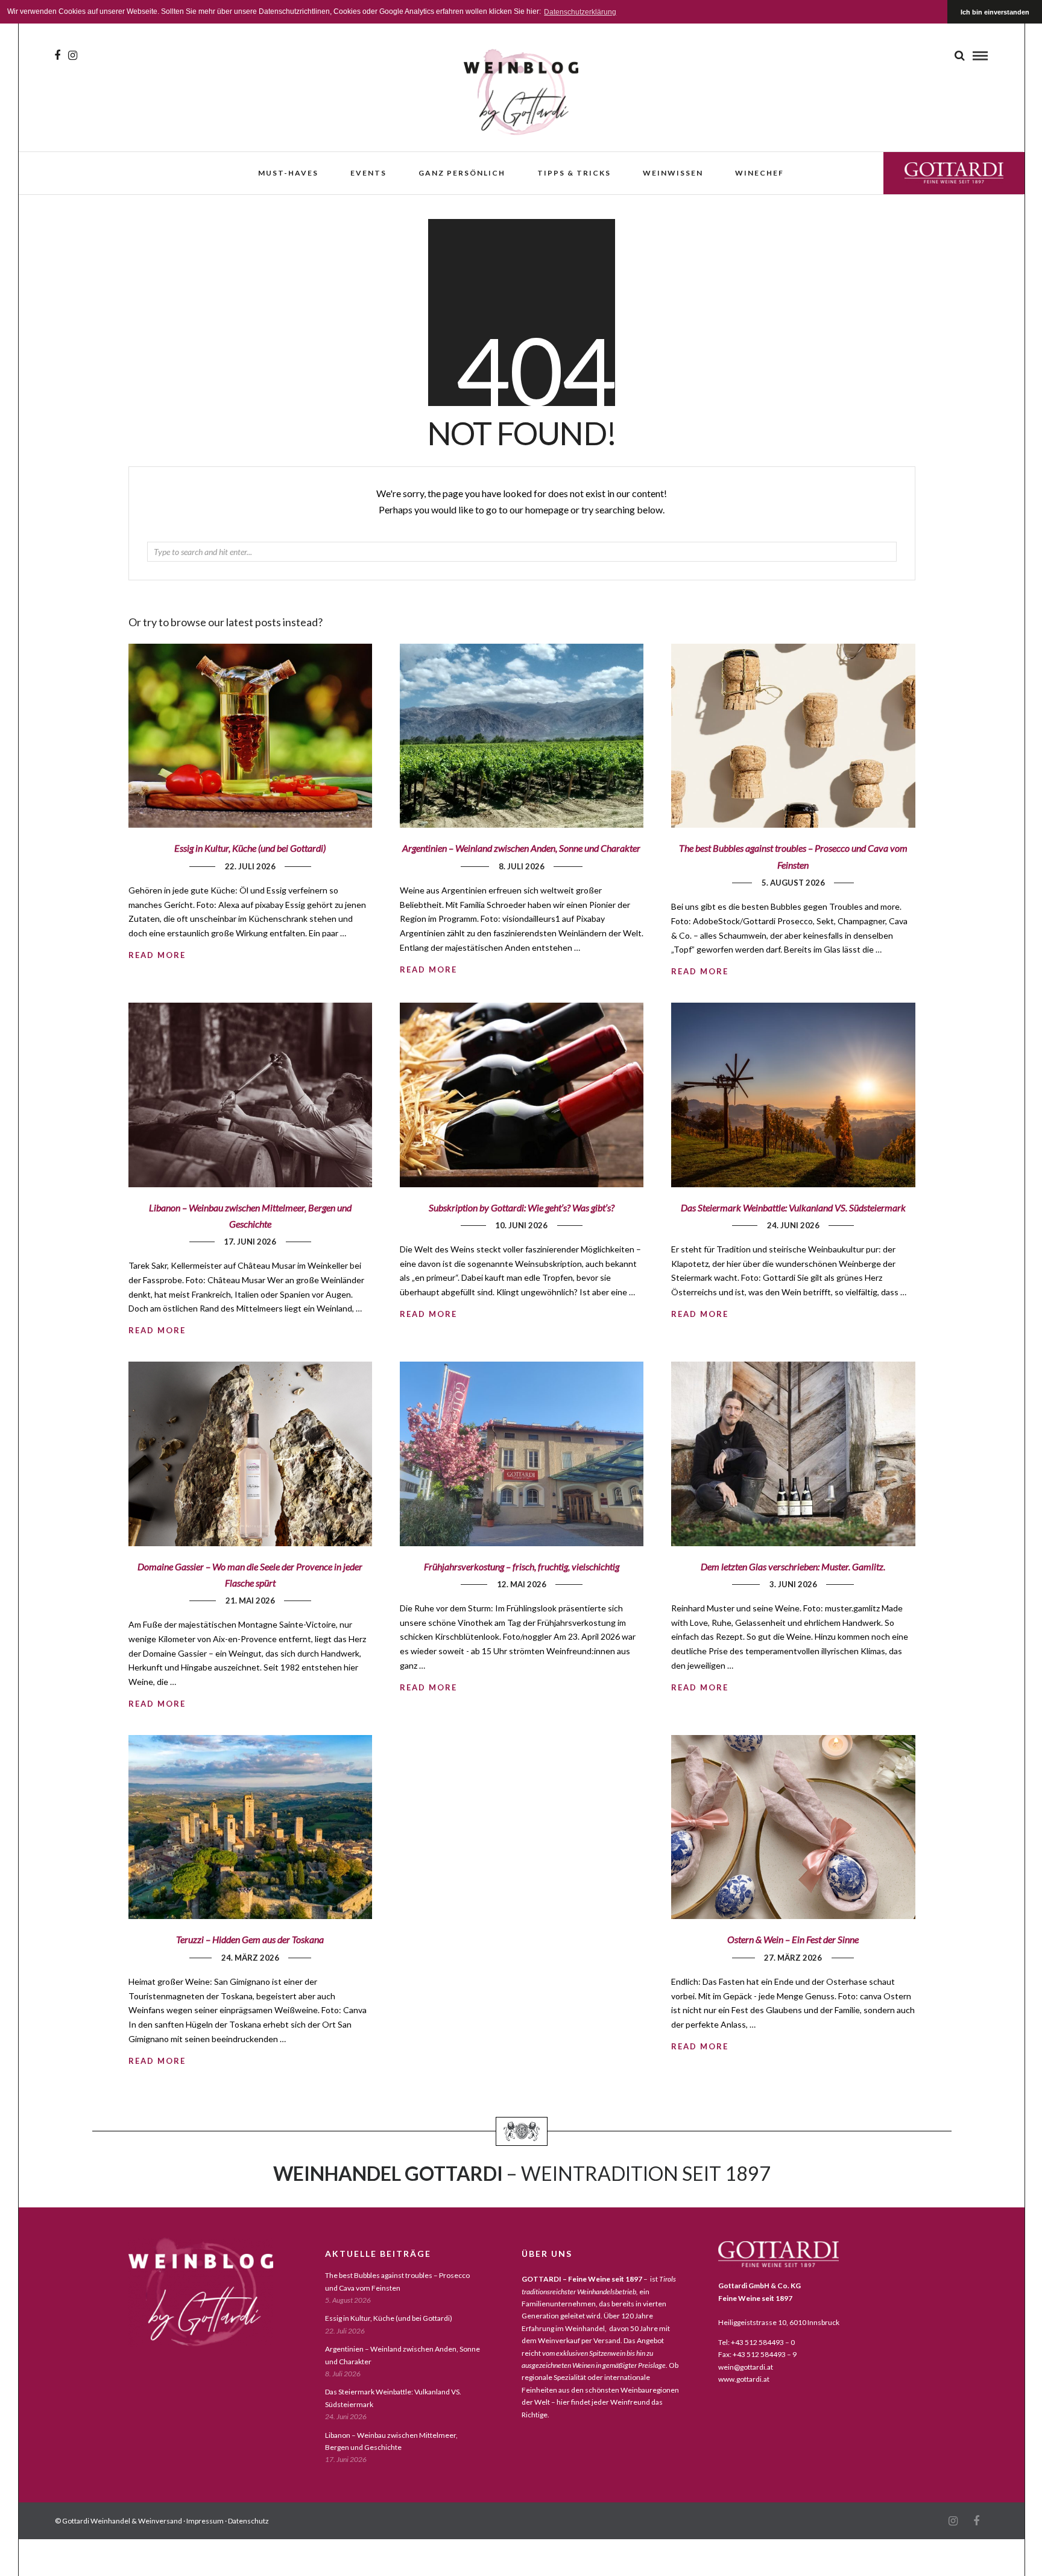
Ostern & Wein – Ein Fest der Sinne (793, 1939)
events (368, 173)
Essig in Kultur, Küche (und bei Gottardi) (250, 848)
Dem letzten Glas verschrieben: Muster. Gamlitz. (793, 1566)
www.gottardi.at (744, 2379)
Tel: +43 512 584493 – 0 (756, 2342)
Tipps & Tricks (574, 173)
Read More (700, 971)
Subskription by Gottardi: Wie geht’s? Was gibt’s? (522, 1207)
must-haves (288, 173)
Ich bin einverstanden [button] (995, 12)
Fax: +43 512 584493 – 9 (757, 2354)
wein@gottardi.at (746, 2367)
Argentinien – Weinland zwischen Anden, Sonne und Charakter (521, 848)
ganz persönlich (462, 173)
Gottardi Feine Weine (954, 173)
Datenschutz (248, 2521)
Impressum (205, 2521)
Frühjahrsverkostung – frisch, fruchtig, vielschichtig (522, 1566)
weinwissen (673, 173)
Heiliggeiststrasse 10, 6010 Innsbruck (779, 2322)
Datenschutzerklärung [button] (580, 12)
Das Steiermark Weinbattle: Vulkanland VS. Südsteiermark (793, 1207)
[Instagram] (73, 56)
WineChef (759, 173)
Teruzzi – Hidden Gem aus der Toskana (250, 1939)
